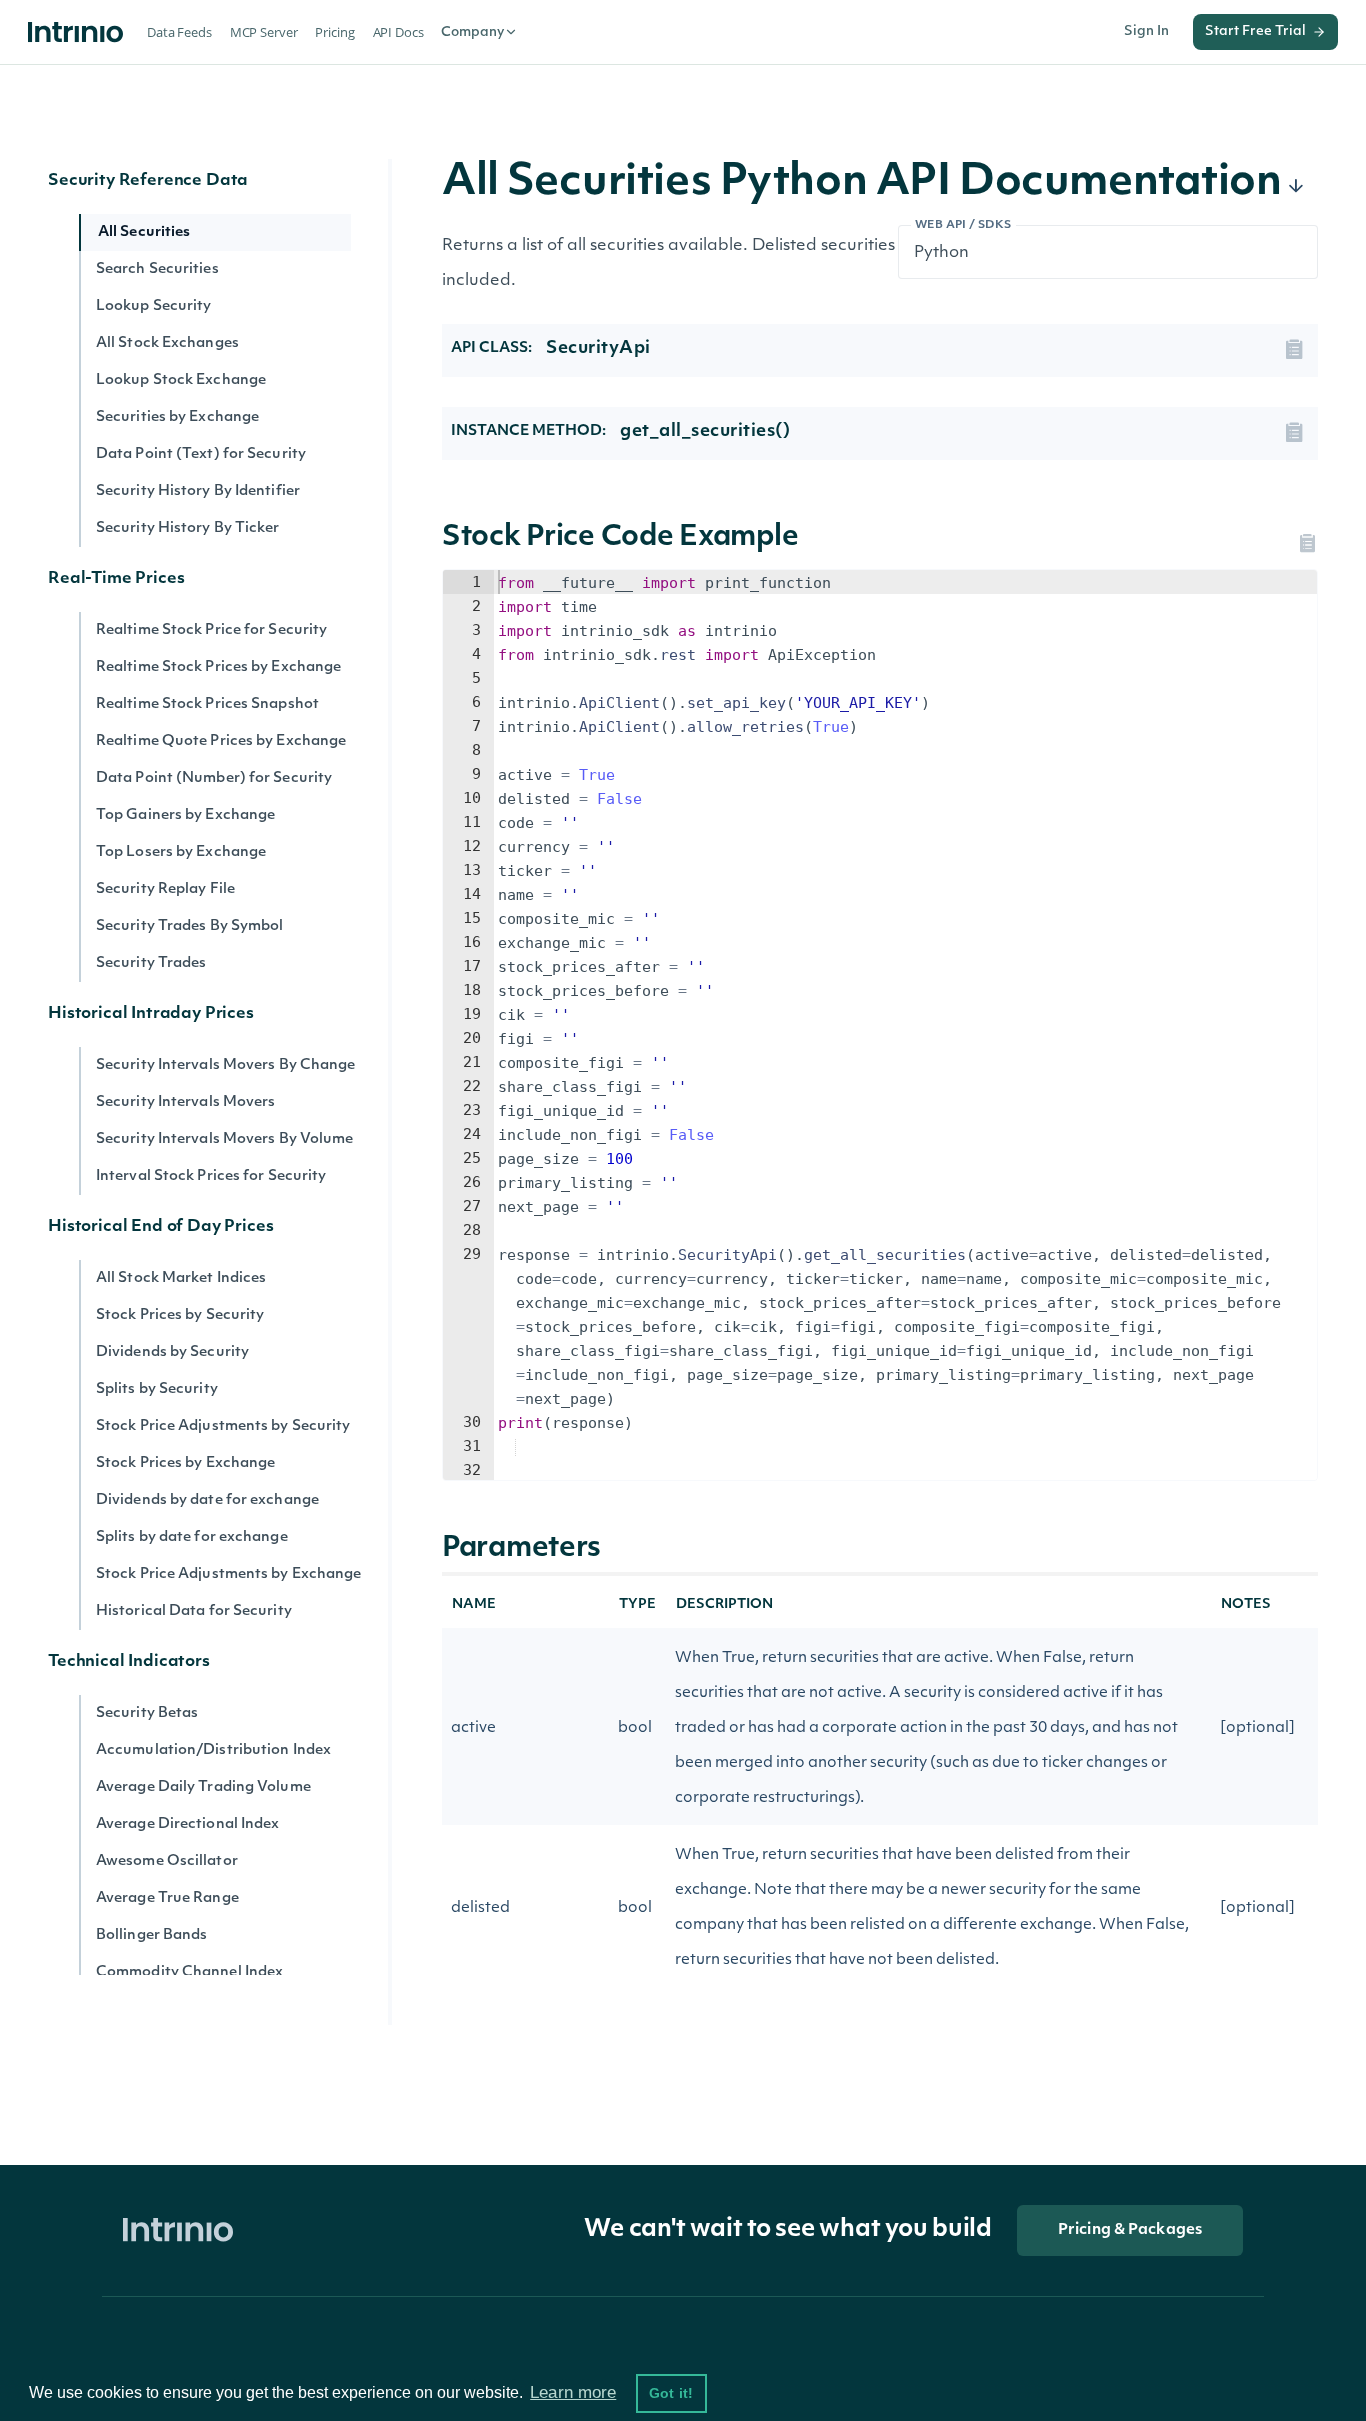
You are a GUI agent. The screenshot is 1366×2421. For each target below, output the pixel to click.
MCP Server (264, 32)
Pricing (334, 32)
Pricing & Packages (1130, 2230)
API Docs (398, 32)
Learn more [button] (573, 2392)
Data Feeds (179, 32)
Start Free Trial (1255, 31)
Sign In (1146, 31)
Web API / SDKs (963, 225)
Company (472, 32)
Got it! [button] (671, 2393)
